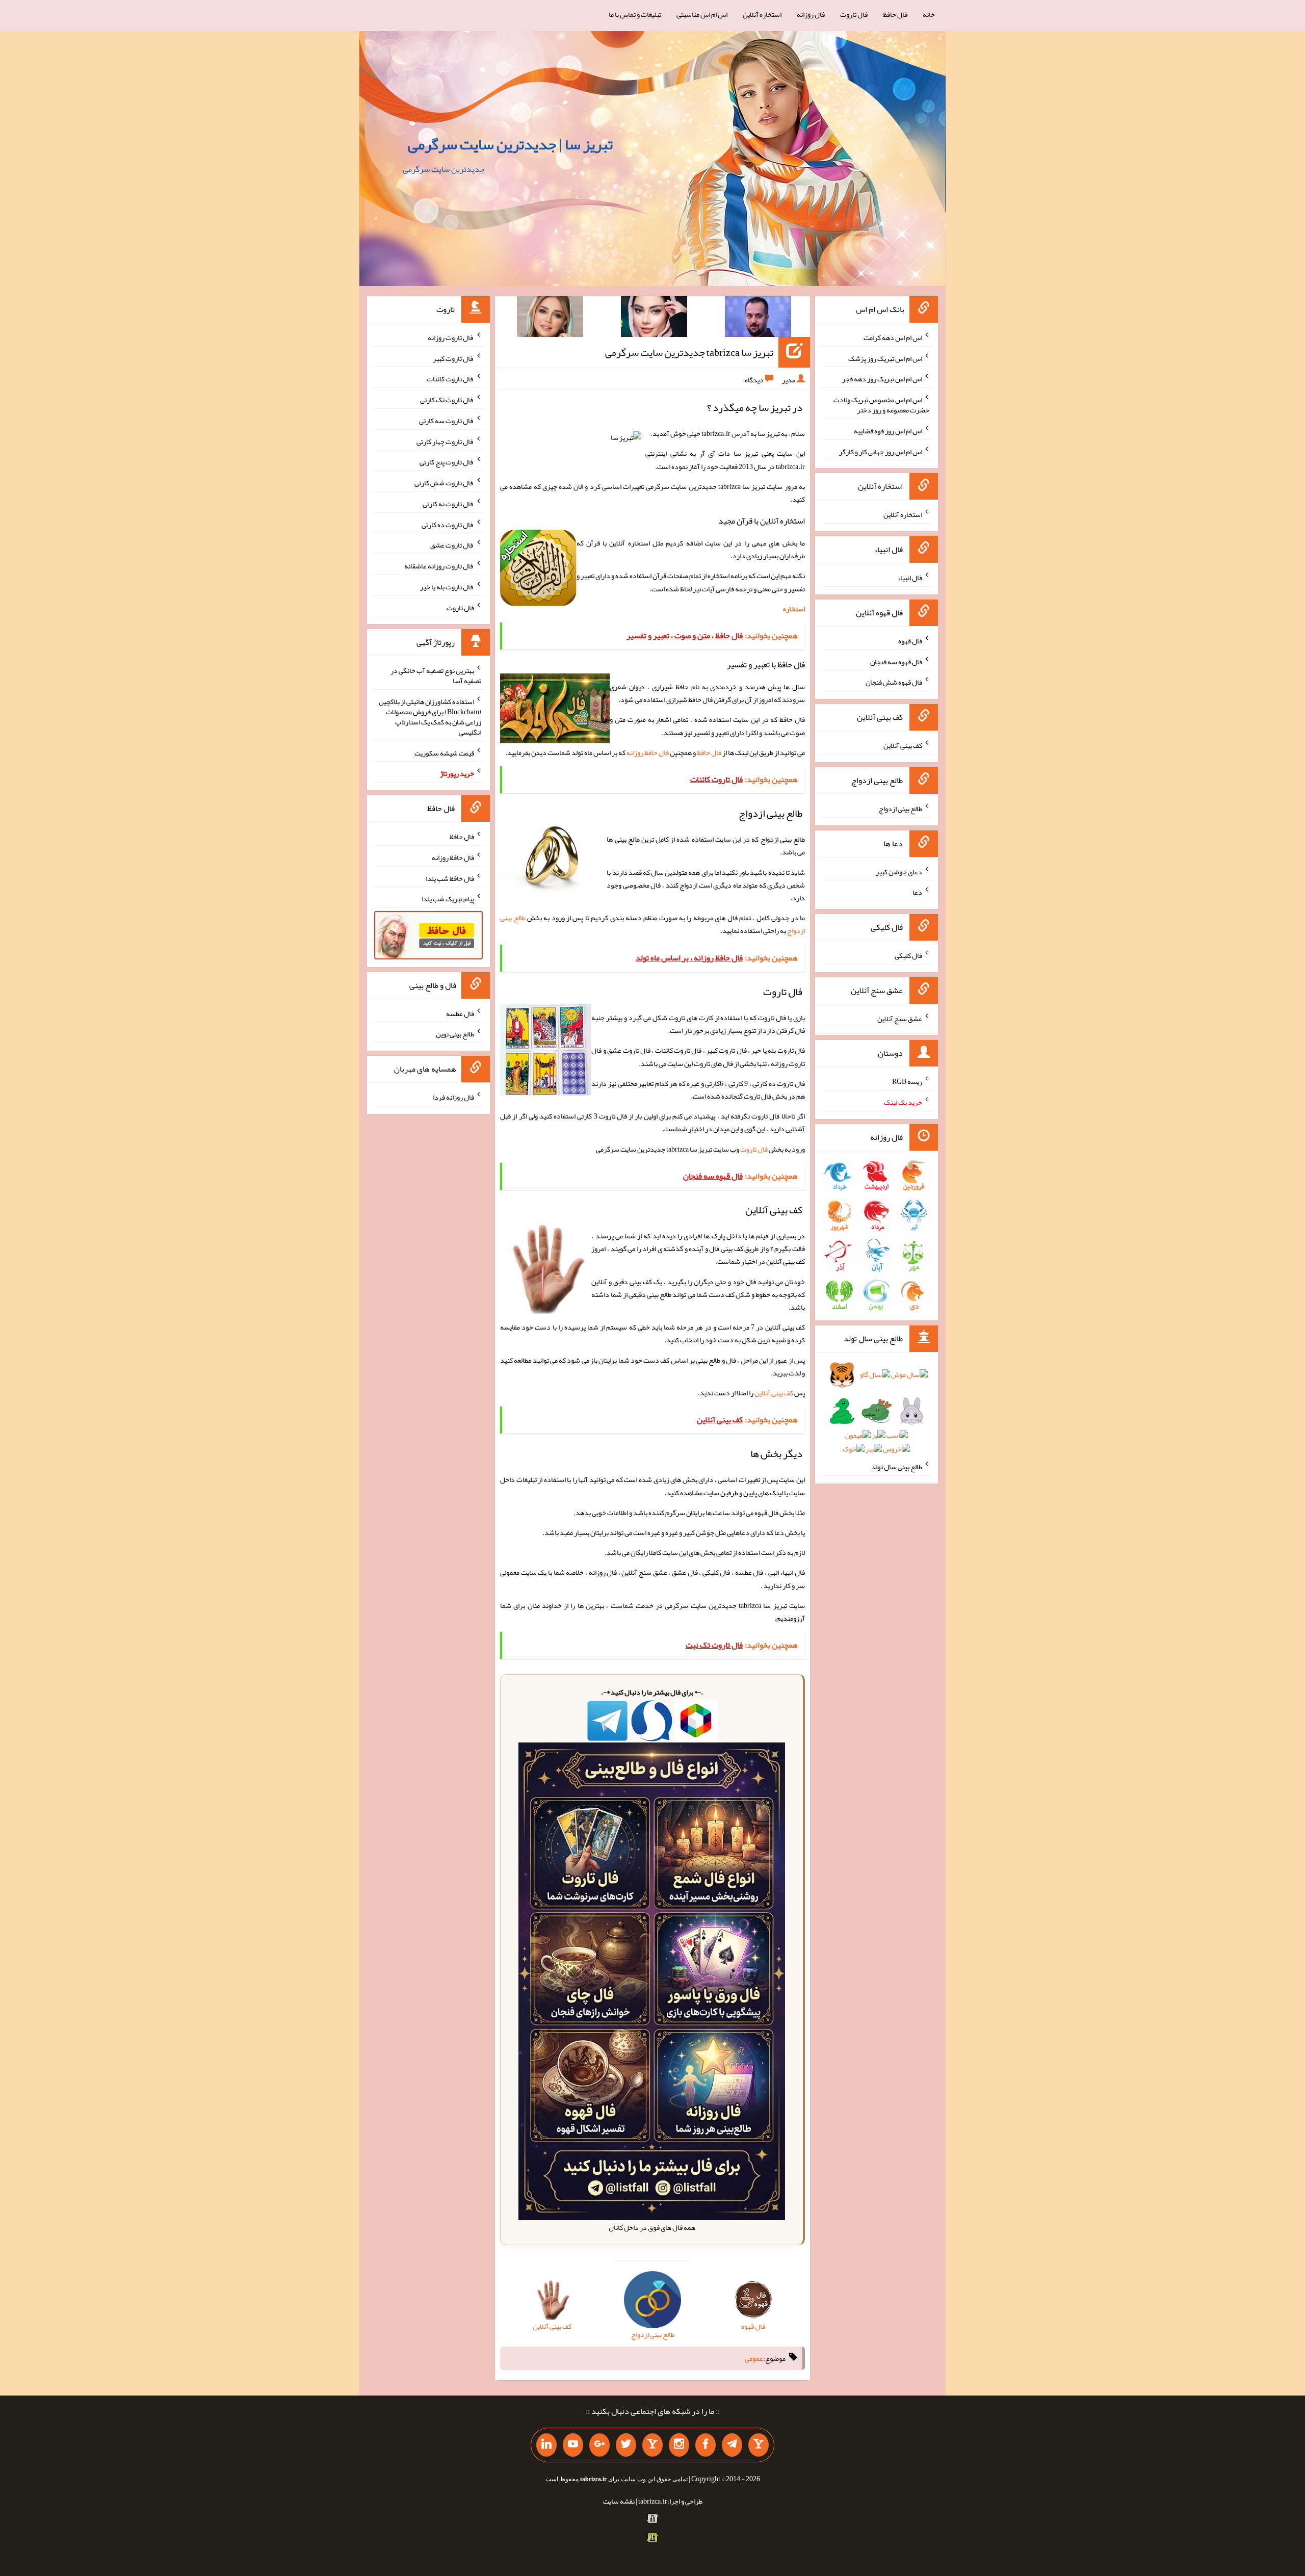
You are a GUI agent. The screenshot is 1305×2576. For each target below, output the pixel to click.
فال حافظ (895, 14)
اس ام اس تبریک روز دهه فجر (882, 379)
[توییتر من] (626, 2445)
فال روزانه (811, 14)
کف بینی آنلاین (774, 1393)
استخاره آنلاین (762, 14)
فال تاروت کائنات (450, 379)
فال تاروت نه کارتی (448, 504)
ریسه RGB (907, 1081)
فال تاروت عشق (452, 545)
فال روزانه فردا (453, 1097)
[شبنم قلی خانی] (550, 319)
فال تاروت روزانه (451, 337)
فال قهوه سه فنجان (896, 661)
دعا (917, 892)
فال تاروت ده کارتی (448, 524)
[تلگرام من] (732, 2445)
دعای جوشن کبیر (899, 871)
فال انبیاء (910, 578)
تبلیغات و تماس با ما (635, 14)
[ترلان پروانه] (654, 319)
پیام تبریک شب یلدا (448, 899)
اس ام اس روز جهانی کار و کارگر (881, 451)
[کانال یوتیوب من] (573, 2445)
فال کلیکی (908, 955)
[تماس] (652, 2445)
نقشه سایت (619, 2501)
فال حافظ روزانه (648, 752)
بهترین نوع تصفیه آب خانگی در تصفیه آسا (436, 675)
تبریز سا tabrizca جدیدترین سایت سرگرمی (689, 352)
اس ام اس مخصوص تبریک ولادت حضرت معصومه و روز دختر (881, 405)
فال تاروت (854, 14)
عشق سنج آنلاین (900, 1018)
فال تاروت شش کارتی (444, 483)
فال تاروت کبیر (453, 358)
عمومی (754, 2358)
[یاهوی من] (759, 2445)
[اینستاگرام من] (679, 2445)
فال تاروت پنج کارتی (447, 462)
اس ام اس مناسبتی (702, 14)
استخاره (794, 609)
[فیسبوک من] (706, 2445)
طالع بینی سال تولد (897, 1467)
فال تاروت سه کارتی (447, 421)
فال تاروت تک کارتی (447, 400)
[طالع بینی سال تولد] (877, 1415)
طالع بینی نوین (455, 1034)
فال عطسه (460, 1013)
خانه (929, 14)
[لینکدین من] (546, 2445)
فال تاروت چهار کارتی (445, 441)
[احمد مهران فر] (758, 319)
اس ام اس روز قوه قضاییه (888, 431)
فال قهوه (910, 641)
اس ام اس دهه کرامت (893, 337)
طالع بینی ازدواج (901, 809)
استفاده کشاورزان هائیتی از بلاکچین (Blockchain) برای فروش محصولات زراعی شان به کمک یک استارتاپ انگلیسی (430, 717)
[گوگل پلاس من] (599, 2445)
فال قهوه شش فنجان (894, 682)
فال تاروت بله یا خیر (447, 587)
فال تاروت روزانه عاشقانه (439, 566)
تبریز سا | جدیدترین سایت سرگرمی (510, 144)
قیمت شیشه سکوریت (444, 752)
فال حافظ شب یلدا (450, 878)
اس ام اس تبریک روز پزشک (885, 358)
